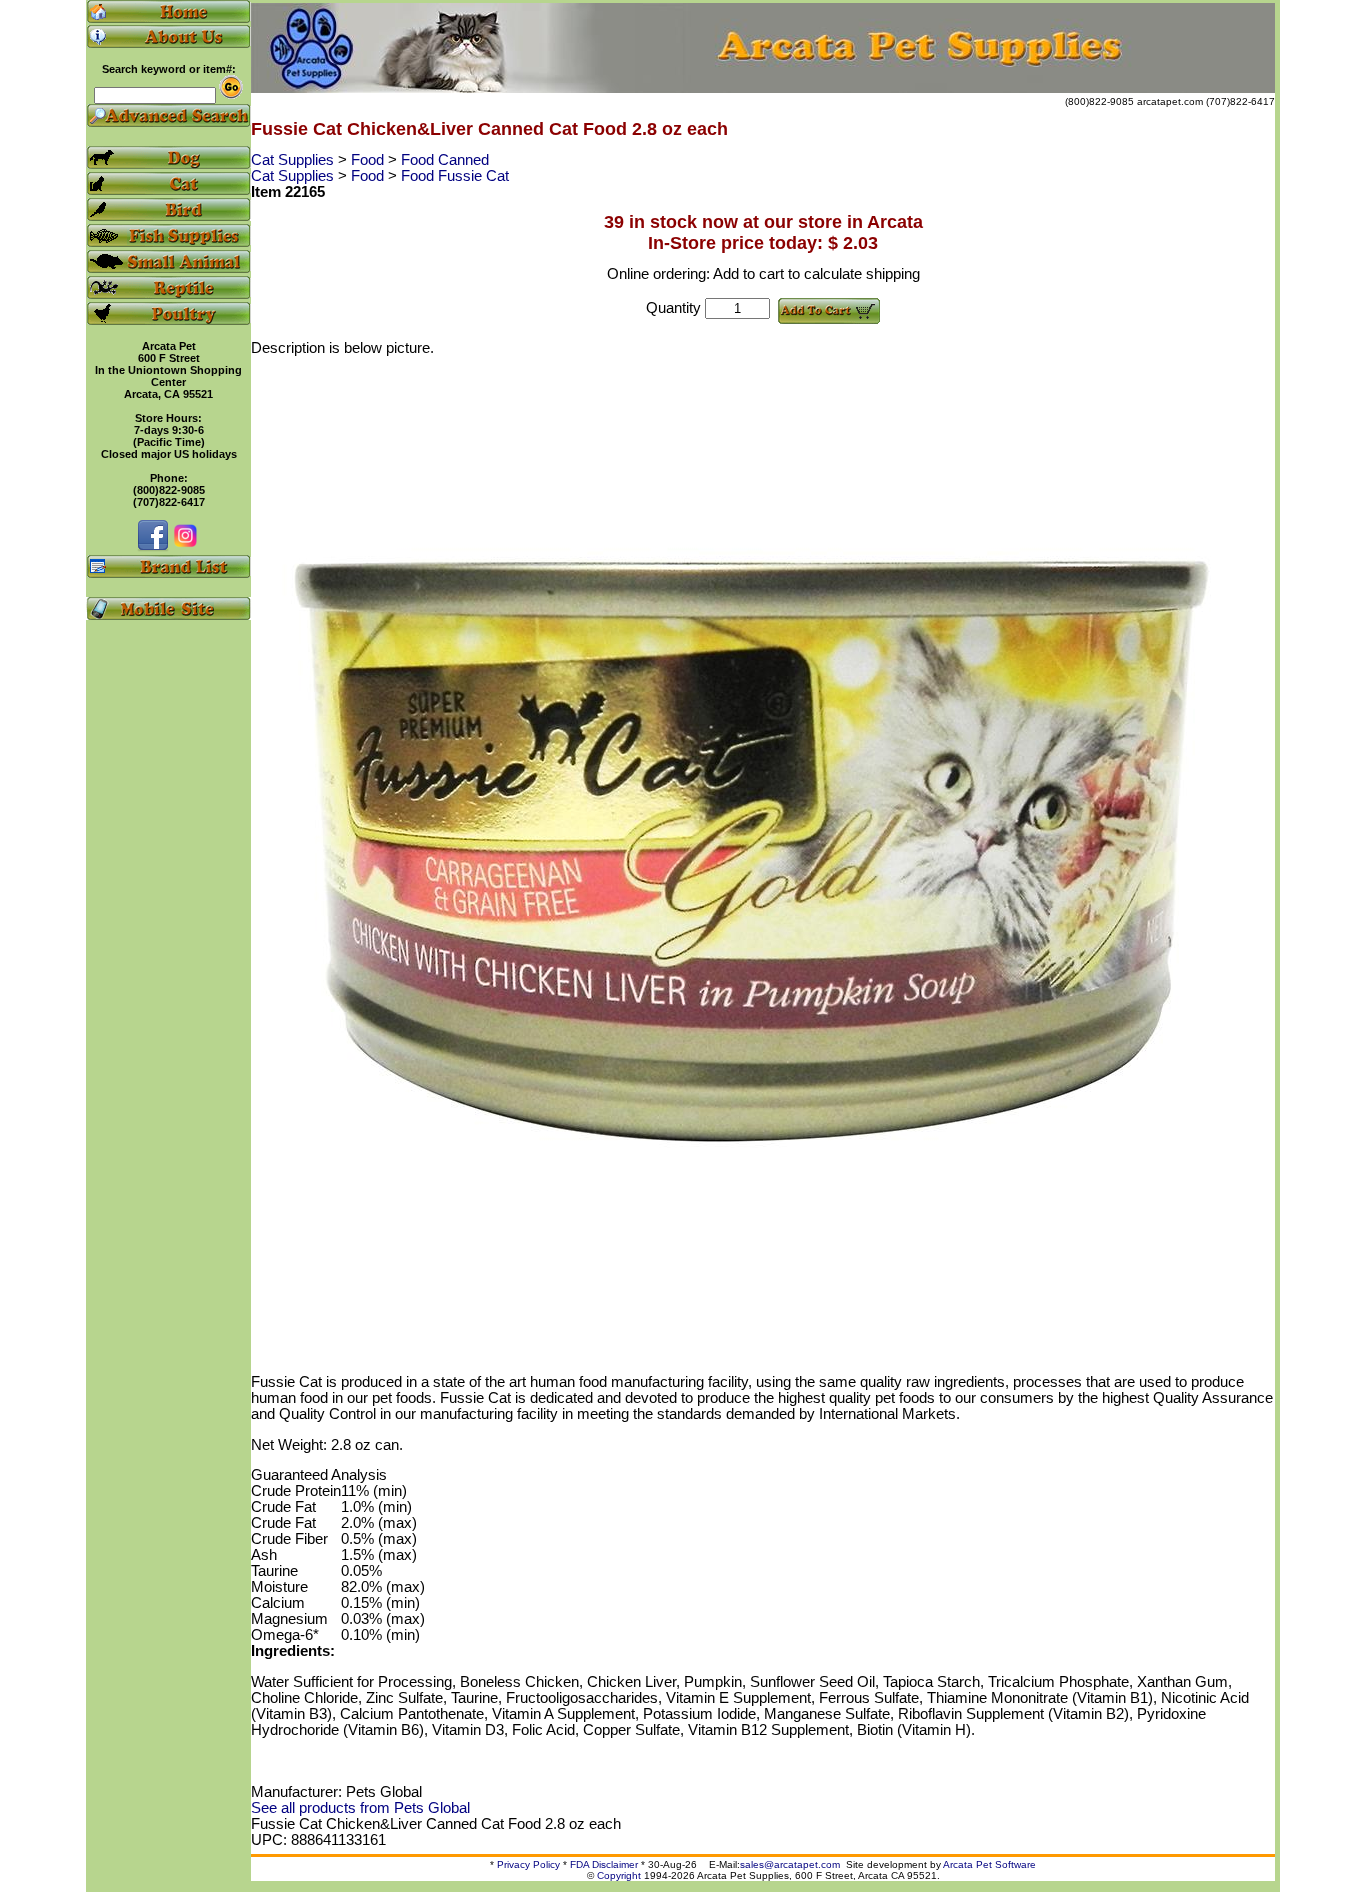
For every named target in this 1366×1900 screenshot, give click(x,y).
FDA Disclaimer (604, 1864)
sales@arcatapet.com (790, 1864)
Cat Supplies (294, 160)
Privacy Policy (528, 1864)
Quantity (673, 308)
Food (369, 160)
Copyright (619, 1875)
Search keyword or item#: (169, 69)
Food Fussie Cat (455, 176)
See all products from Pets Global (360, 1808)
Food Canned (445, 160)
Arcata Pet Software (989, 1864)
